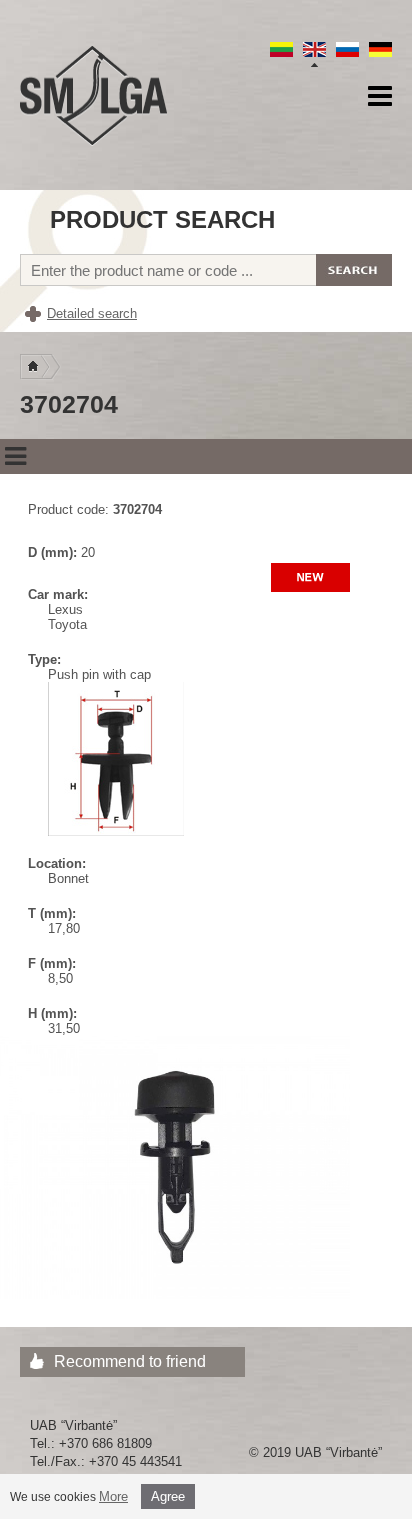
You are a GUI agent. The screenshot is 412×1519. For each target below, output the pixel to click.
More (113, 1496)
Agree (168, 1496)
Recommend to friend (130, 1361)
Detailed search (92, 313)
